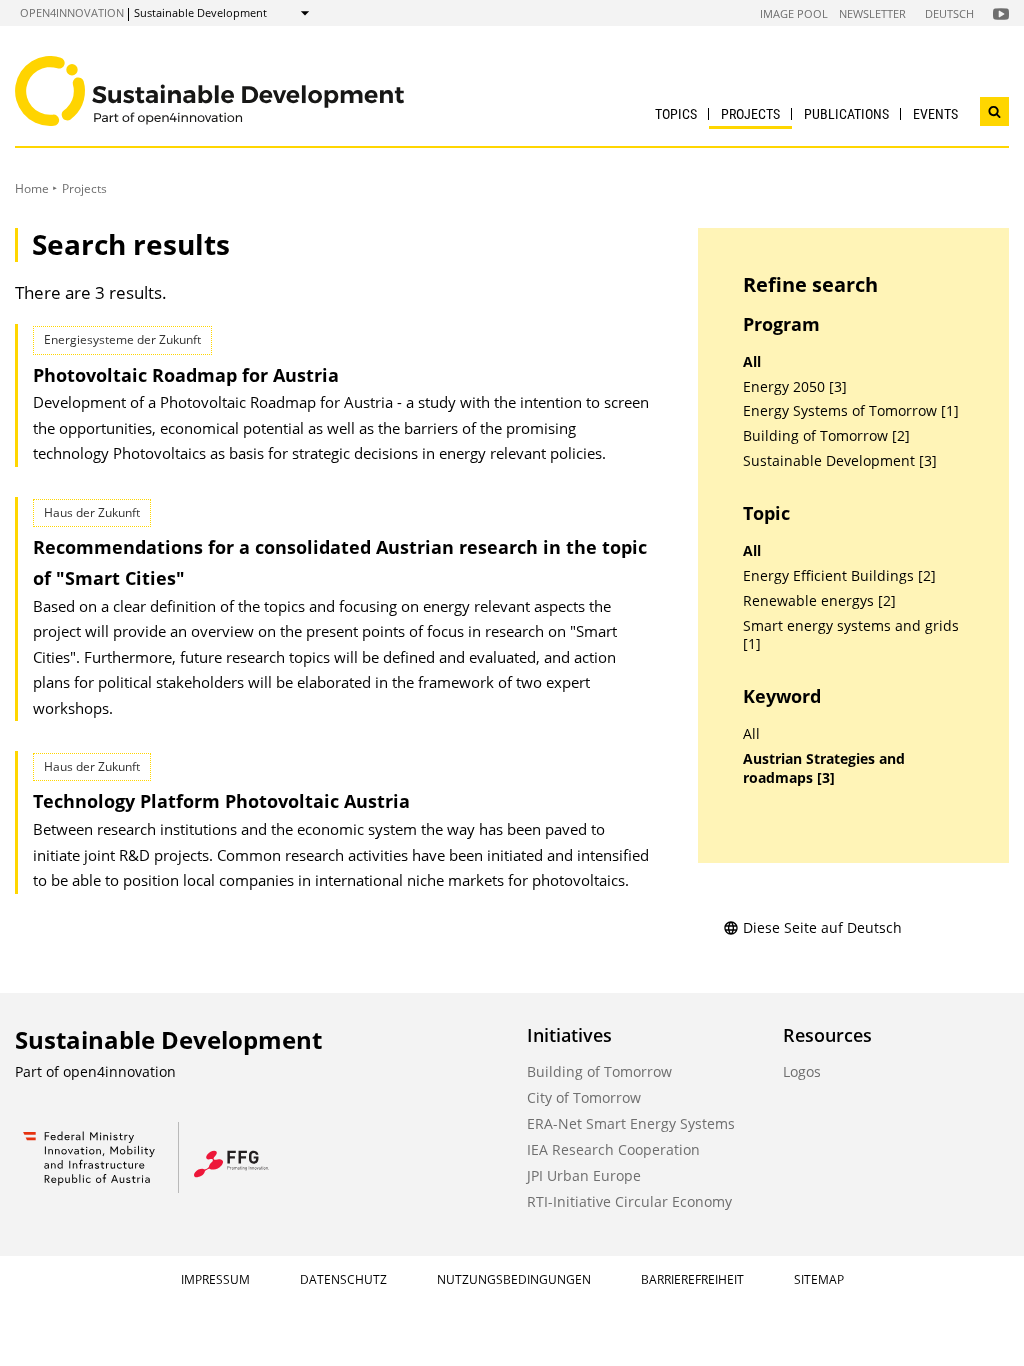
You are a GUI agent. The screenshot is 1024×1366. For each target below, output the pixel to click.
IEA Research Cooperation (613, 1149)
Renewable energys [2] (819, 601)
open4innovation (72, 12)
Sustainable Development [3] (840, 461)
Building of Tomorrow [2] (826, 436)
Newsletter (872, 13)
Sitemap (819, 1279)
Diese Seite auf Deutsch (822, 927)
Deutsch (949, 13)
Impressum (215, 1279)
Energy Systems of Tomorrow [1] (851, 411)
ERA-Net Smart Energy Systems (631, 1123)
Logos (802, 1071)
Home (32, 188)
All (752, 362)
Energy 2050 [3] (795, 387)
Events (935, 114)
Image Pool (794, 13)
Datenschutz (343, 1279)
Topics (676, 114)
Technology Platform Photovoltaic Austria (221, 801)
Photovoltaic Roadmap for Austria (186, 375)
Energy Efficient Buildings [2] (839, 576)
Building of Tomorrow (599, 1071)
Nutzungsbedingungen (514, 1279)
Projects (750, 114)
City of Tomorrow (584, 1097)
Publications (846, 114)
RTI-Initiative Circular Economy (629, 1201)
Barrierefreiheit (692, 1279)
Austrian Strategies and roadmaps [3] (824, 768)
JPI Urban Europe (584, 1175)
